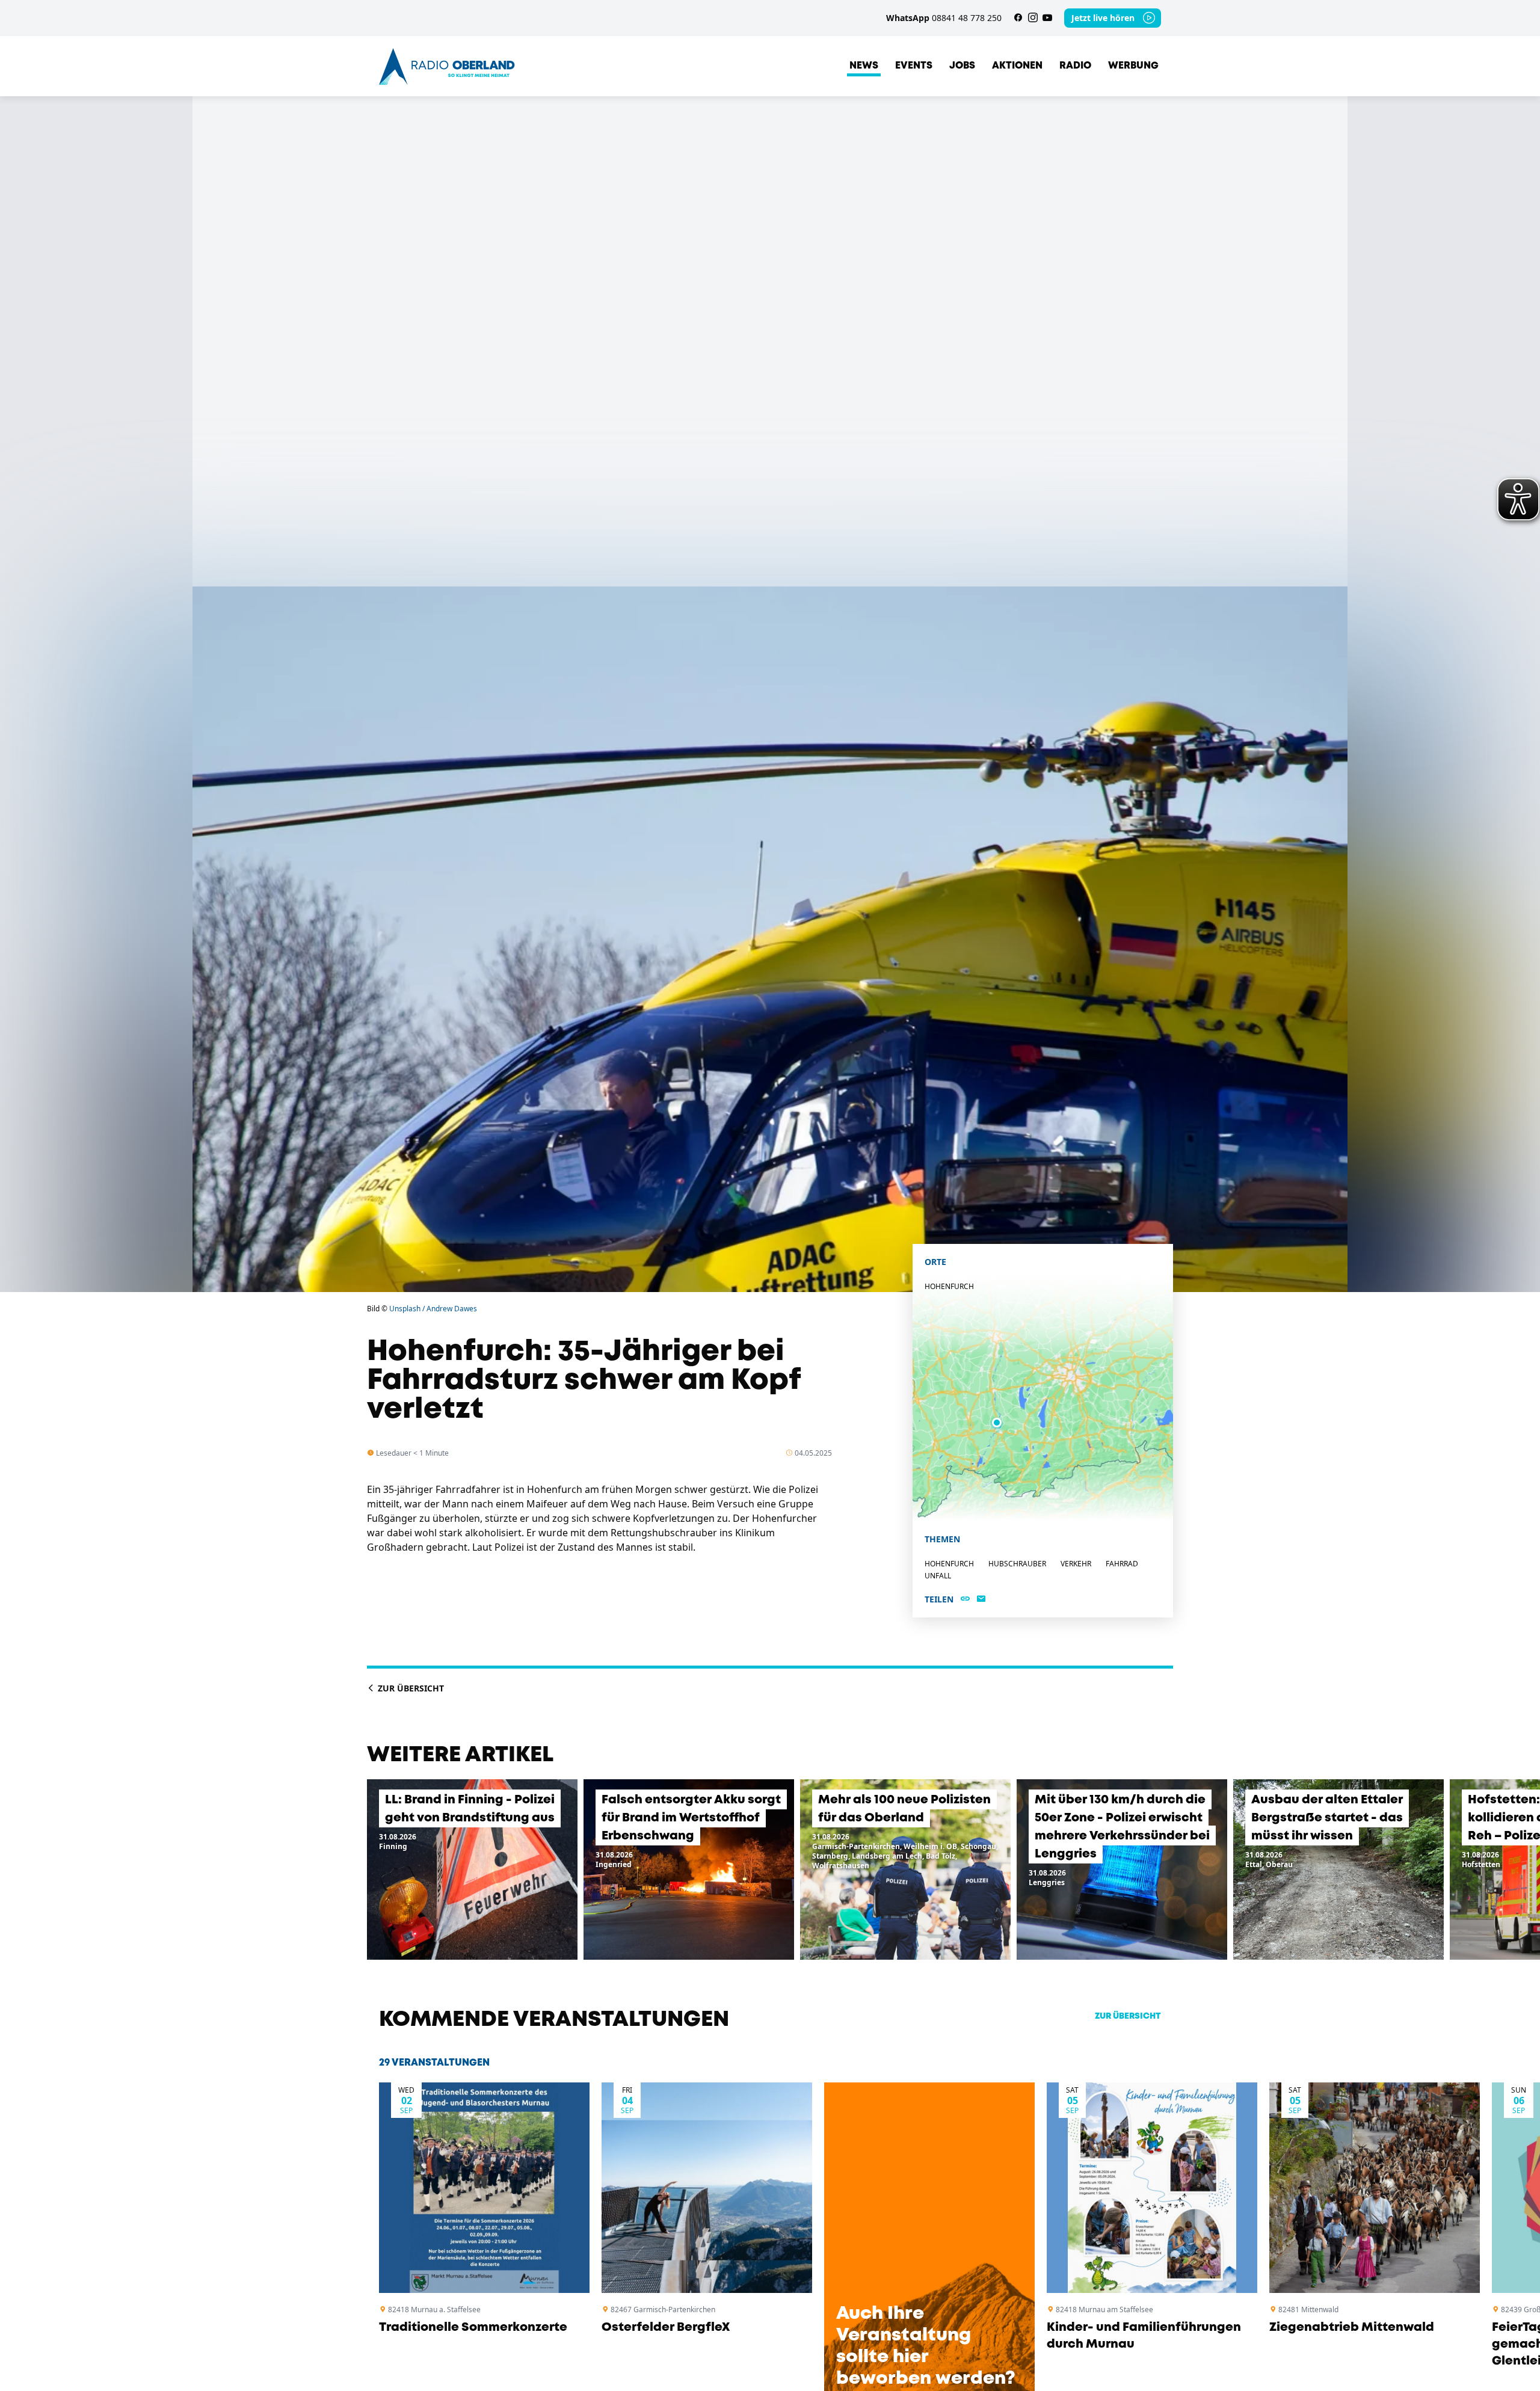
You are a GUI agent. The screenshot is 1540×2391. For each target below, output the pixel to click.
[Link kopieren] (965, 1599)
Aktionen (1017, 66)
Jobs (962, 66)
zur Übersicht (1128, 2016)
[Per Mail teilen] (981, 1599)
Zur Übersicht (410, 1688)
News (864, 66)
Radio (1075, 66)
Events (914, 66)
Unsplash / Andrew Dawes (433, 1309)
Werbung (1133, 66)
